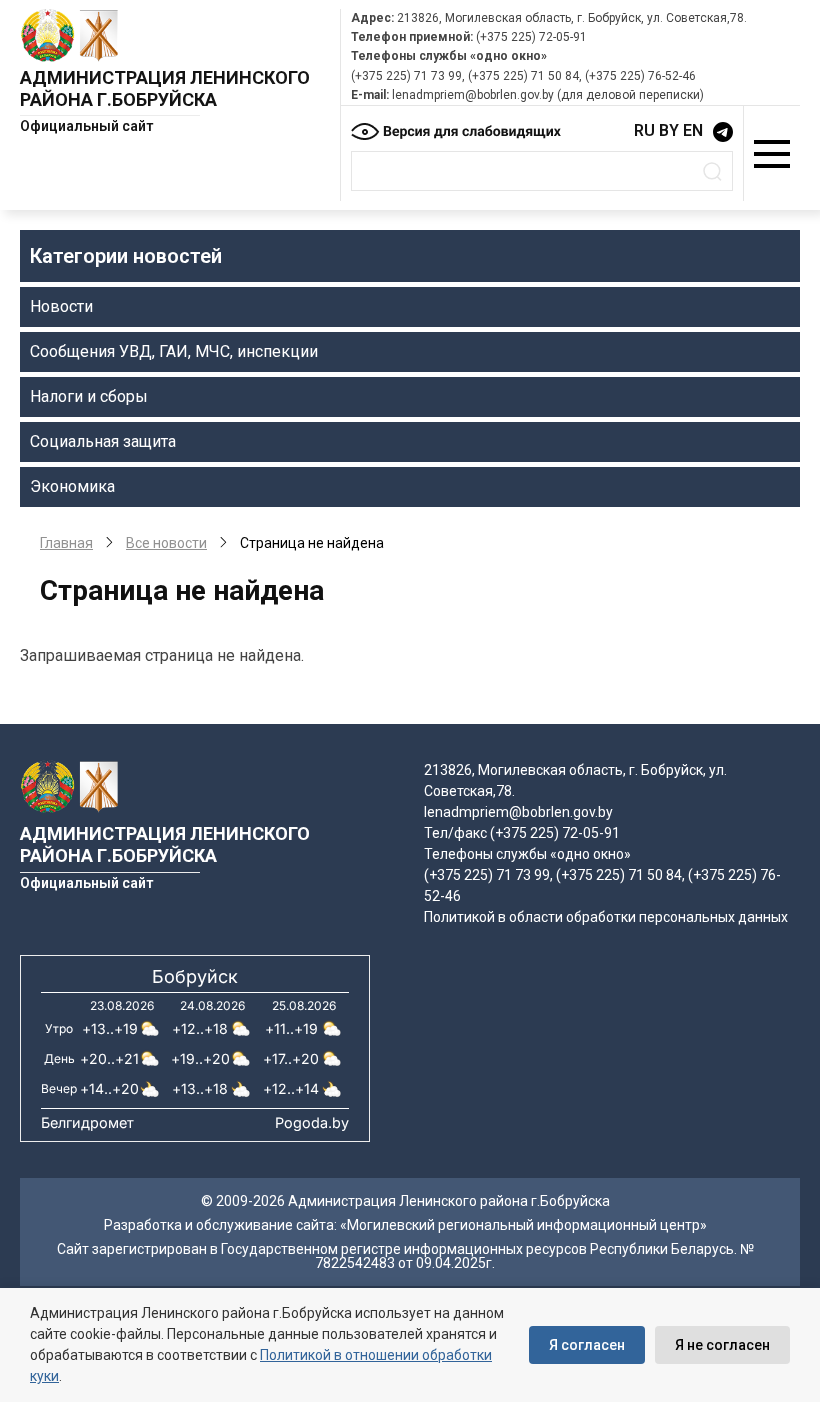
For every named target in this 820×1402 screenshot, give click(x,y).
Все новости (166, 543)
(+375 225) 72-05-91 (531, 37)
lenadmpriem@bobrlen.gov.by (473, 95)
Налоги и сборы (89, 396)
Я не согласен (722, 1345)
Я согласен (587, 1345)
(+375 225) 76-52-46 (640, 76)
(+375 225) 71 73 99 (406, 76)
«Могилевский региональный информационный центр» (523, 1225)
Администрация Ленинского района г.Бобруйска (165, 88)
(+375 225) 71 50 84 (523, 76)
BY (669, 130)
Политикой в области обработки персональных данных (606, 917)
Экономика (72, 486)
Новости (61, 306)
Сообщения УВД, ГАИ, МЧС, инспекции (174, 351)
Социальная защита (103, 441)
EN (693, 130)
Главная (66, 543)
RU (644, 130)
